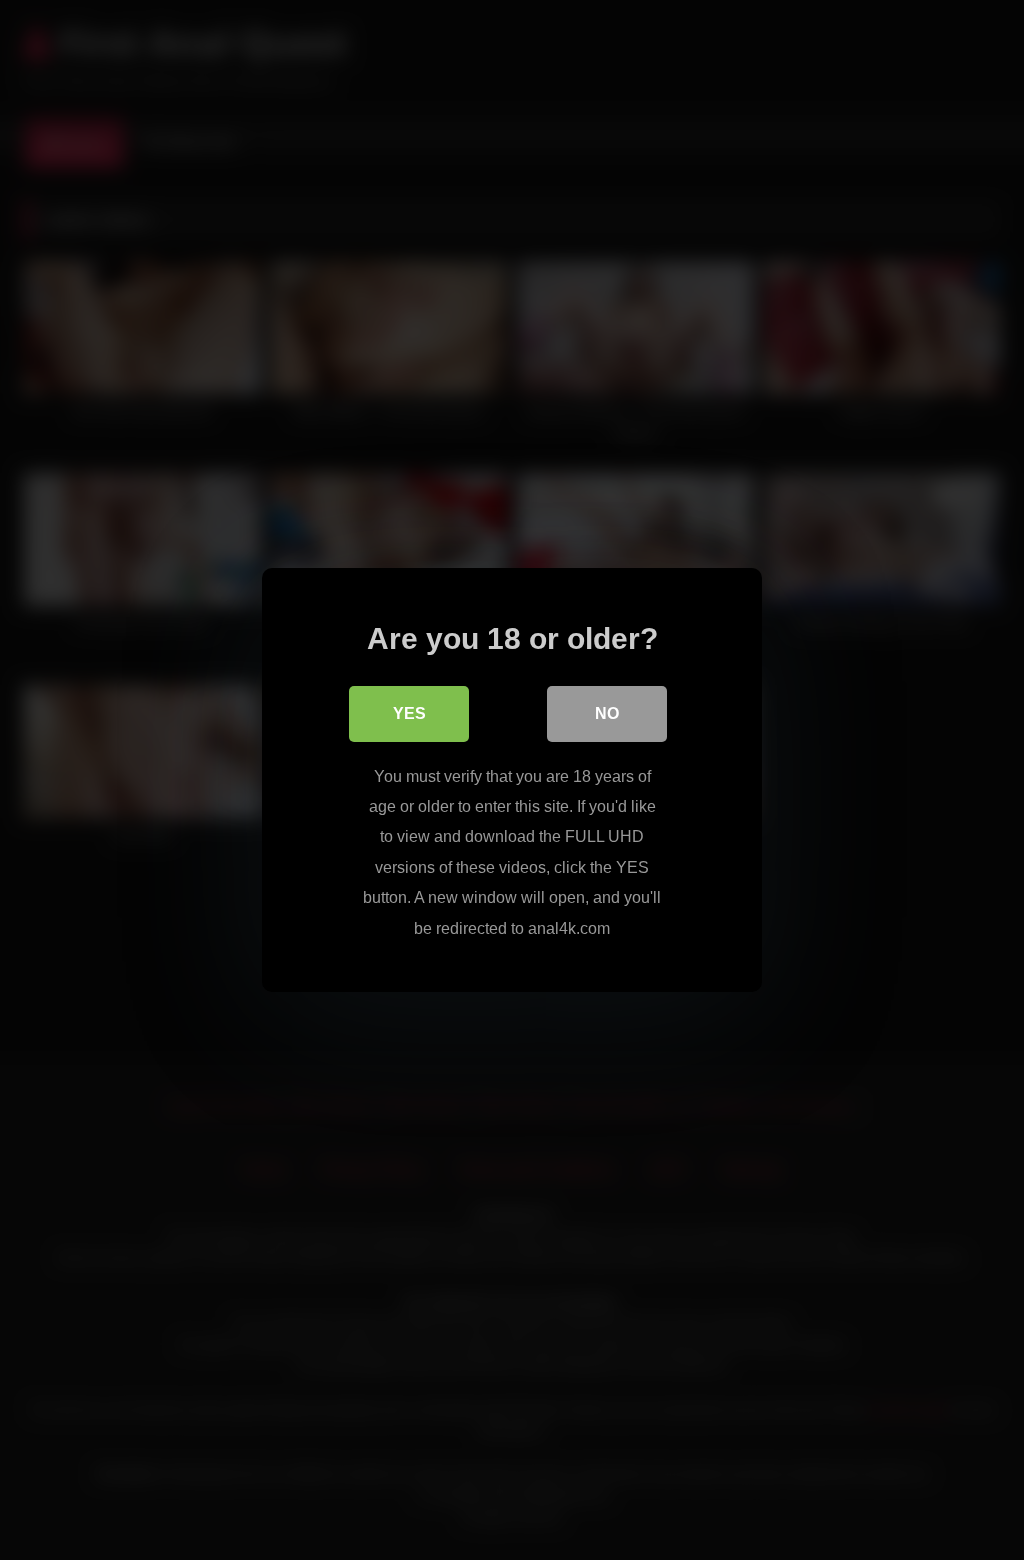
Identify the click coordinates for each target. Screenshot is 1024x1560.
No (607, 713)
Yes (409, 713)
